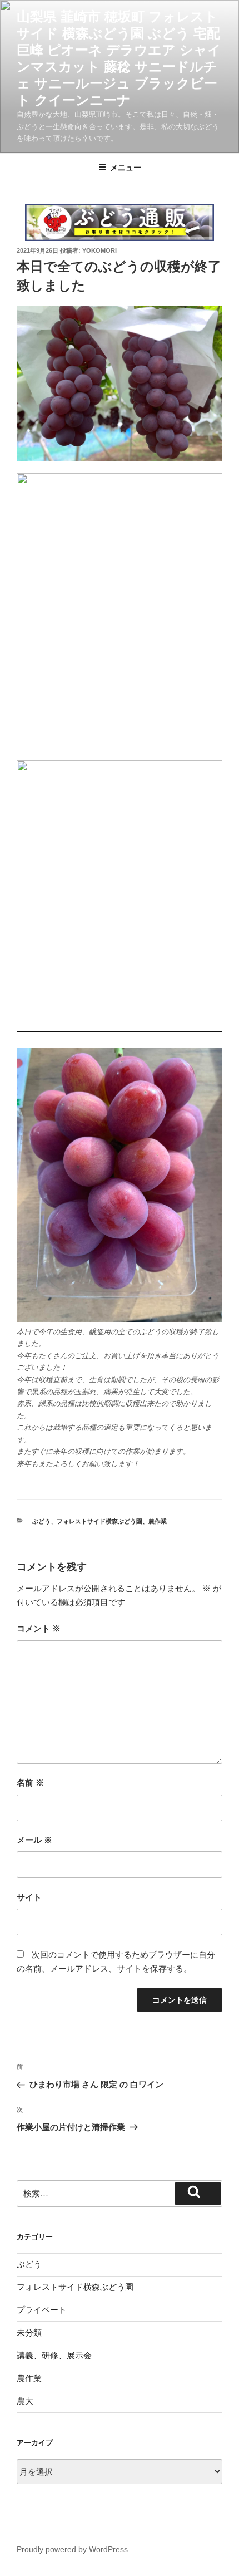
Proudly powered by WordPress (72, 2549)
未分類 (29, 2332)
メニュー (126, 168)
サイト (29, 1897)
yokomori (99, 250)
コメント (39, 1628)
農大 (25, 2401)
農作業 (158, 1521)
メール (34, 1840)
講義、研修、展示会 (54, 2355)
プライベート (42, 2310)
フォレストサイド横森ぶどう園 (99, 1521)
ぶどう (41, 1521)
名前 (30, 1783)
